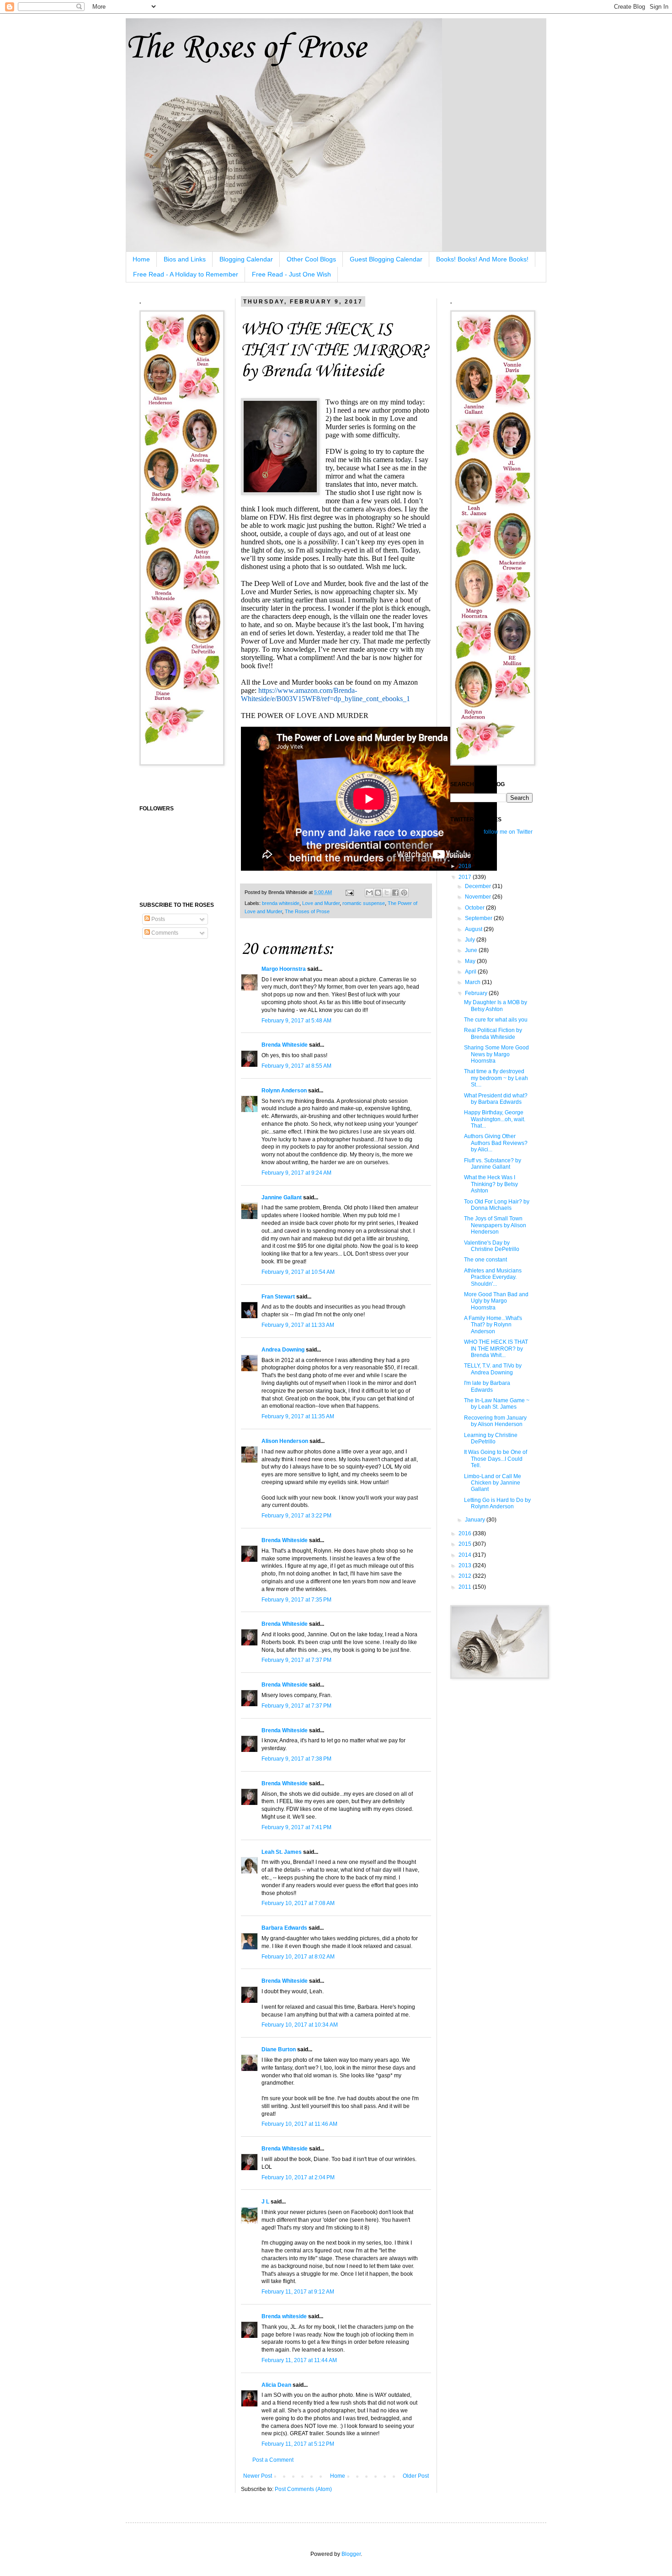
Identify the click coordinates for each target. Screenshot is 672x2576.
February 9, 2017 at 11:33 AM (298, 1325)
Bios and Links (185, 259)
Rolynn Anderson (284, 1091)
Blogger (351, 2554)
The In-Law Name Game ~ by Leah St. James (497, 1404)
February (477, 993)
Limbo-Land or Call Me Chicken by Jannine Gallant (493, 1483)
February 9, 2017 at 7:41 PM (296, 1827)
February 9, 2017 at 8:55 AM (296, 1066)
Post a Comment (273, 2460)
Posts (157, 919)
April (471, 972)
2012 (466, 1576)
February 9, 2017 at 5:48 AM (296, 1021)
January (476, 1520)
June (472, 950)
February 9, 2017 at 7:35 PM (296, 1600)
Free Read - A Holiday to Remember (186, 274)
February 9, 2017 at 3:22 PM (296, 1516)
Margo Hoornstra (284, 969)
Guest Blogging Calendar (386, 259)
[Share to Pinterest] (404, 893)
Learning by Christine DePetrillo (491, 1438)
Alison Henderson (285, 1441)
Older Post (416, 2476)
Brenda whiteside (284, 2316)
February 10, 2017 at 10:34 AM (300, 2025)
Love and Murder (321, 903)
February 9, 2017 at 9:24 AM (296, 1173)
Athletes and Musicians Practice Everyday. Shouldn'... (493, 1277)
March (473, 982)
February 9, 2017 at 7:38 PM (296, 1759)
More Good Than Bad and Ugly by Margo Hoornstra (496, 1301)
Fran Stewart (278, 1297)
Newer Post (258, 2476)
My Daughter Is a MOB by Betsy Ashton (496, 1006)
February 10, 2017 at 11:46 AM (299, 2124)
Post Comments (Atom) (303, 2489)
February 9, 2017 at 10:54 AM (298, 1272)
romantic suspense (364, 903)
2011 (466, 1587)
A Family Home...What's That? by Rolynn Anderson (493, 1325)
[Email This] (369, 893)
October (475, 908)
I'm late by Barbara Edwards (487, 1386)
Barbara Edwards (284, 1928)
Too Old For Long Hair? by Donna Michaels (497, 1205)
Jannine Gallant (282, 1198)
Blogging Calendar (246, 259)
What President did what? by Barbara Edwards (496, 1099)
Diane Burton (279, 2049)
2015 (466, 1544)
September (479, 918)
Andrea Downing (283, 1350)
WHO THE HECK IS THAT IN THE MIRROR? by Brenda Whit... (496, 1349)
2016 (466, 1533)
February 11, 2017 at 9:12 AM (298, 2292)
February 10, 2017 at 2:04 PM (298, 2177)
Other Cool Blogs (311, 259)
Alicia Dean (276, 2385)
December (479, 886)
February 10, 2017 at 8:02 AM (298, 1957)
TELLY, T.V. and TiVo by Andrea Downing (493, 1369)
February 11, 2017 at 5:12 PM (298, 2444)
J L (265, 2202)
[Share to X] (387, 893)
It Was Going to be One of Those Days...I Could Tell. (496, 1459)
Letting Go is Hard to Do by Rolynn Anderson (497, 1503)
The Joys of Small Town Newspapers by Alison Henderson (495, 1225)
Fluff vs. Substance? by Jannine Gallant (493, 1164)
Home (141, 259)
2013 (466, 1565)
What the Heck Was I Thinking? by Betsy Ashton (491, 1184)
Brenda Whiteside (285, 1045)
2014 (466, 1555)
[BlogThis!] (378, 893)
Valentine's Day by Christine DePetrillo (492, 1246)
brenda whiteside (281, 903)
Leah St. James (282, 1852)
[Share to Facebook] (395, 893)
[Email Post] (349, 892)
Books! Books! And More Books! (482, 259)
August (474, 929)
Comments (164, 933)
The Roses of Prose (246, 48)
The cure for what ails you (496, 1020)
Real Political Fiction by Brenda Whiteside (493, 1033)
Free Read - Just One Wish (291, 274)
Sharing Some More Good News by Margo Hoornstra (496, 1054)
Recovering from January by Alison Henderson (495, 1421)
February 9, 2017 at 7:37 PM (296, 1660)
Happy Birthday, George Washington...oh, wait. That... (495, 1119)
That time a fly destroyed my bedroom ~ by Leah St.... (496, 1078)
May (471, 961)
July (471, 940)
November (479, 897)
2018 (466, 866)
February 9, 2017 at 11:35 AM (298, 1416)
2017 (466, 877)
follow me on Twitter (508, 832)
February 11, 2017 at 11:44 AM (299, 2360)
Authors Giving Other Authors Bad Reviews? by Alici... (496, 1143)
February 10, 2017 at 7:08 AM (298, 1903)
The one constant (485, 1260)
